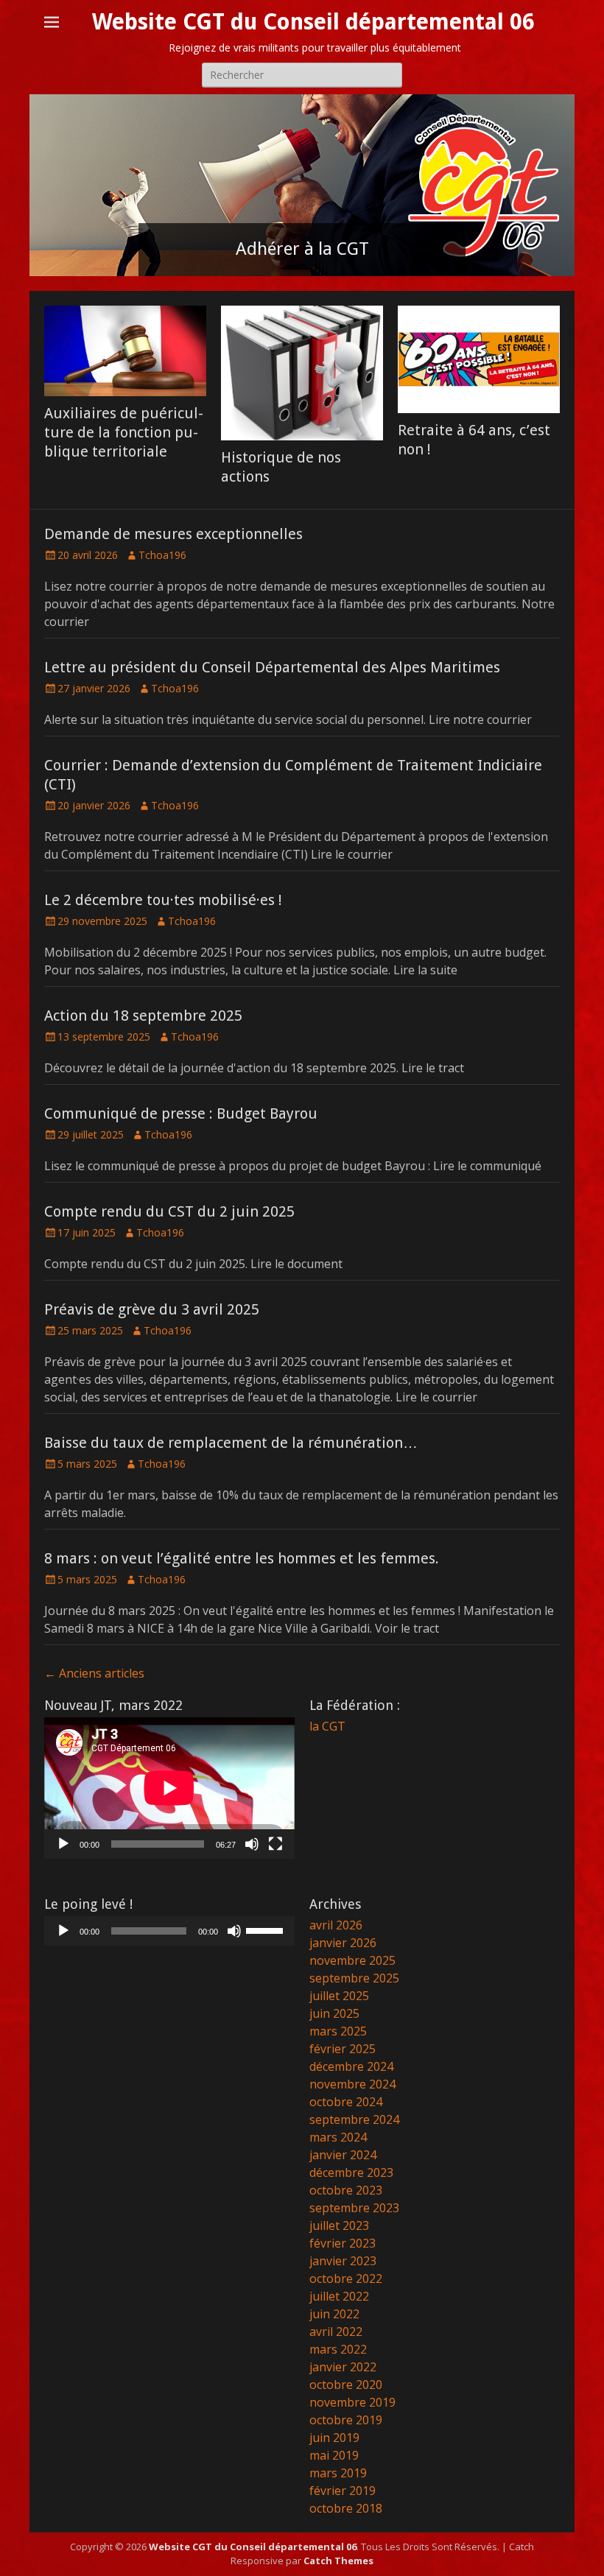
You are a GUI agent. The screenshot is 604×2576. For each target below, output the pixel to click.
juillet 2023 (339, 2225)
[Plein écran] (275, 1844)
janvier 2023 (343, 2261)
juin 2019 (334, 2438)
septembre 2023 (354, 2208)
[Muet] (252, 1844)
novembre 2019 (352, 2402)
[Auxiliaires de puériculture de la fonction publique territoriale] (125, 351)
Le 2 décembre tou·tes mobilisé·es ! (163, 900)
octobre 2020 (346, 2385)
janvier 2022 (343, 2367)
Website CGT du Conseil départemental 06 (313, 22)
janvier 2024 (343, 2155)
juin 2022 (334, 2314)
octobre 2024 (346, 2102)
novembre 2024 (352, 2084)
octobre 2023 (346, 2190)
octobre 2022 (346, 2278)
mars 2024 (338, 2137)
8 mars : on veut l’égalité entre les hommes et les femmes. (242, 1558)
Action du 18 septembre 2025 (143, 1016)
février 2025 (343, 2049)
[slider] (267, 1929)
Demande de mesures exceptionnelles (173, 534)
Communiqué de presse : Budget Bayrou (181, 1113)
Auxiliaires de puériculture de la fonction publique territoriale (124, 432)
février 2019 (343, 2491)
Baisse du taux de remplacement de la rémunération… (231, 1443)
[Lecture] (63, 1844)
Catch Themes (338, 2561)
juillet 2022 (339, 2296)
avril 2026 (336, 1925)
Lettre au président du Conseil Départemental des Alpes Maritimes (272, 667)
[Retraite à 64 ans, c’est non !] (479, 360)
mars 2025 (338, 2031)
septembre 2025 (354, 1978)
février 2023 (343, 2243)
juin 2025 (334, 2013)
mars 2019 (338, 2473)
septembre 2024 (354, 2119)
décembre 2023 (351, 2172)
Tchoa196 (162, 555)
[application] (169, 1788)
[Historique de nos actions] (302, 373)
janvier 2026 (343, 1943)
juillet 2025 (339, 1996)
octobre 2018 (346, 2508)
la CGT (327, 1726)
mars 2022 (338, 2349)
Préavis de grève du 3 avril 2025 (152, 1309)
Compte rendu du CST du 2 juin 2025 (169, 1211)
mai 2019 (334, 2455)
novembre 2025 (352, 1960)
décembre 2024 (351, 2066)
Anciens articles (94, 1673)
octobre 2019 (346, 2420)
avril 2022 (336, 2332)
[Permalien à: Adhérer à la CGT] (302, 185)
